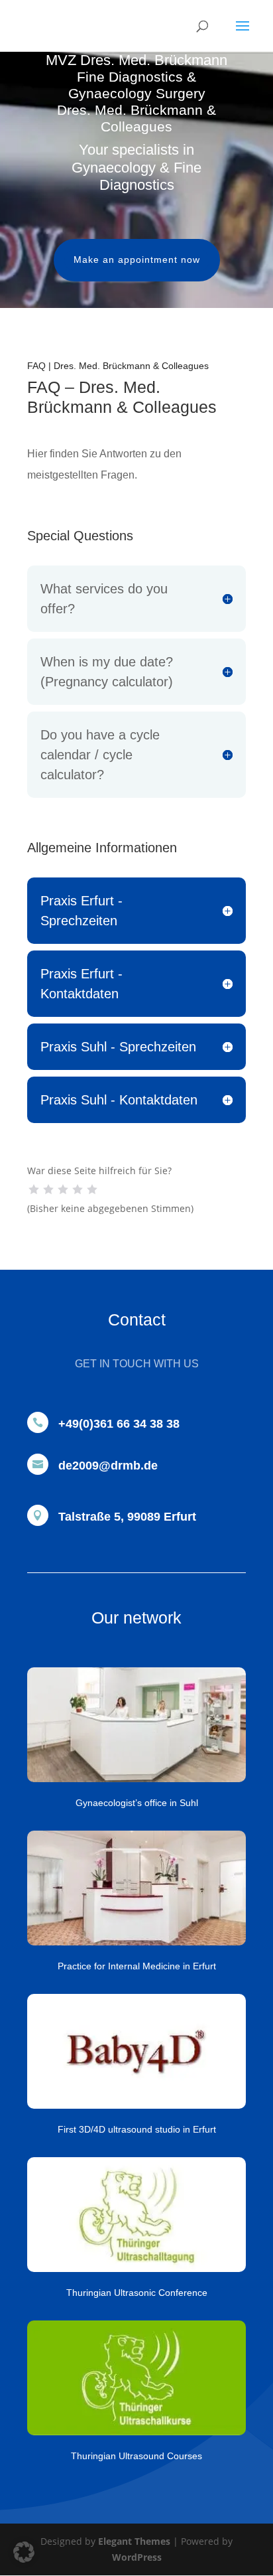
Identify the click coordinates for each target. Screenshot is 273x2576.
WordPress (137, 2557)
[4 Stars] (78, 1189)
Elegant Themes (134, 2541)
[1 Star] (34, 1189)
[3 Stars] (63, 1189)
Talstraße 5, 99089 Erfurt (127, 1517)
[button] (24, 2552)
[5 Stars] (92, 1189)
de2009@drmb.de (108, 1466)
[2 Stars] (48, 1189)
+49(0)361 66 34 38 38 (119, 1424)
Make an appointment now (137, 260)
